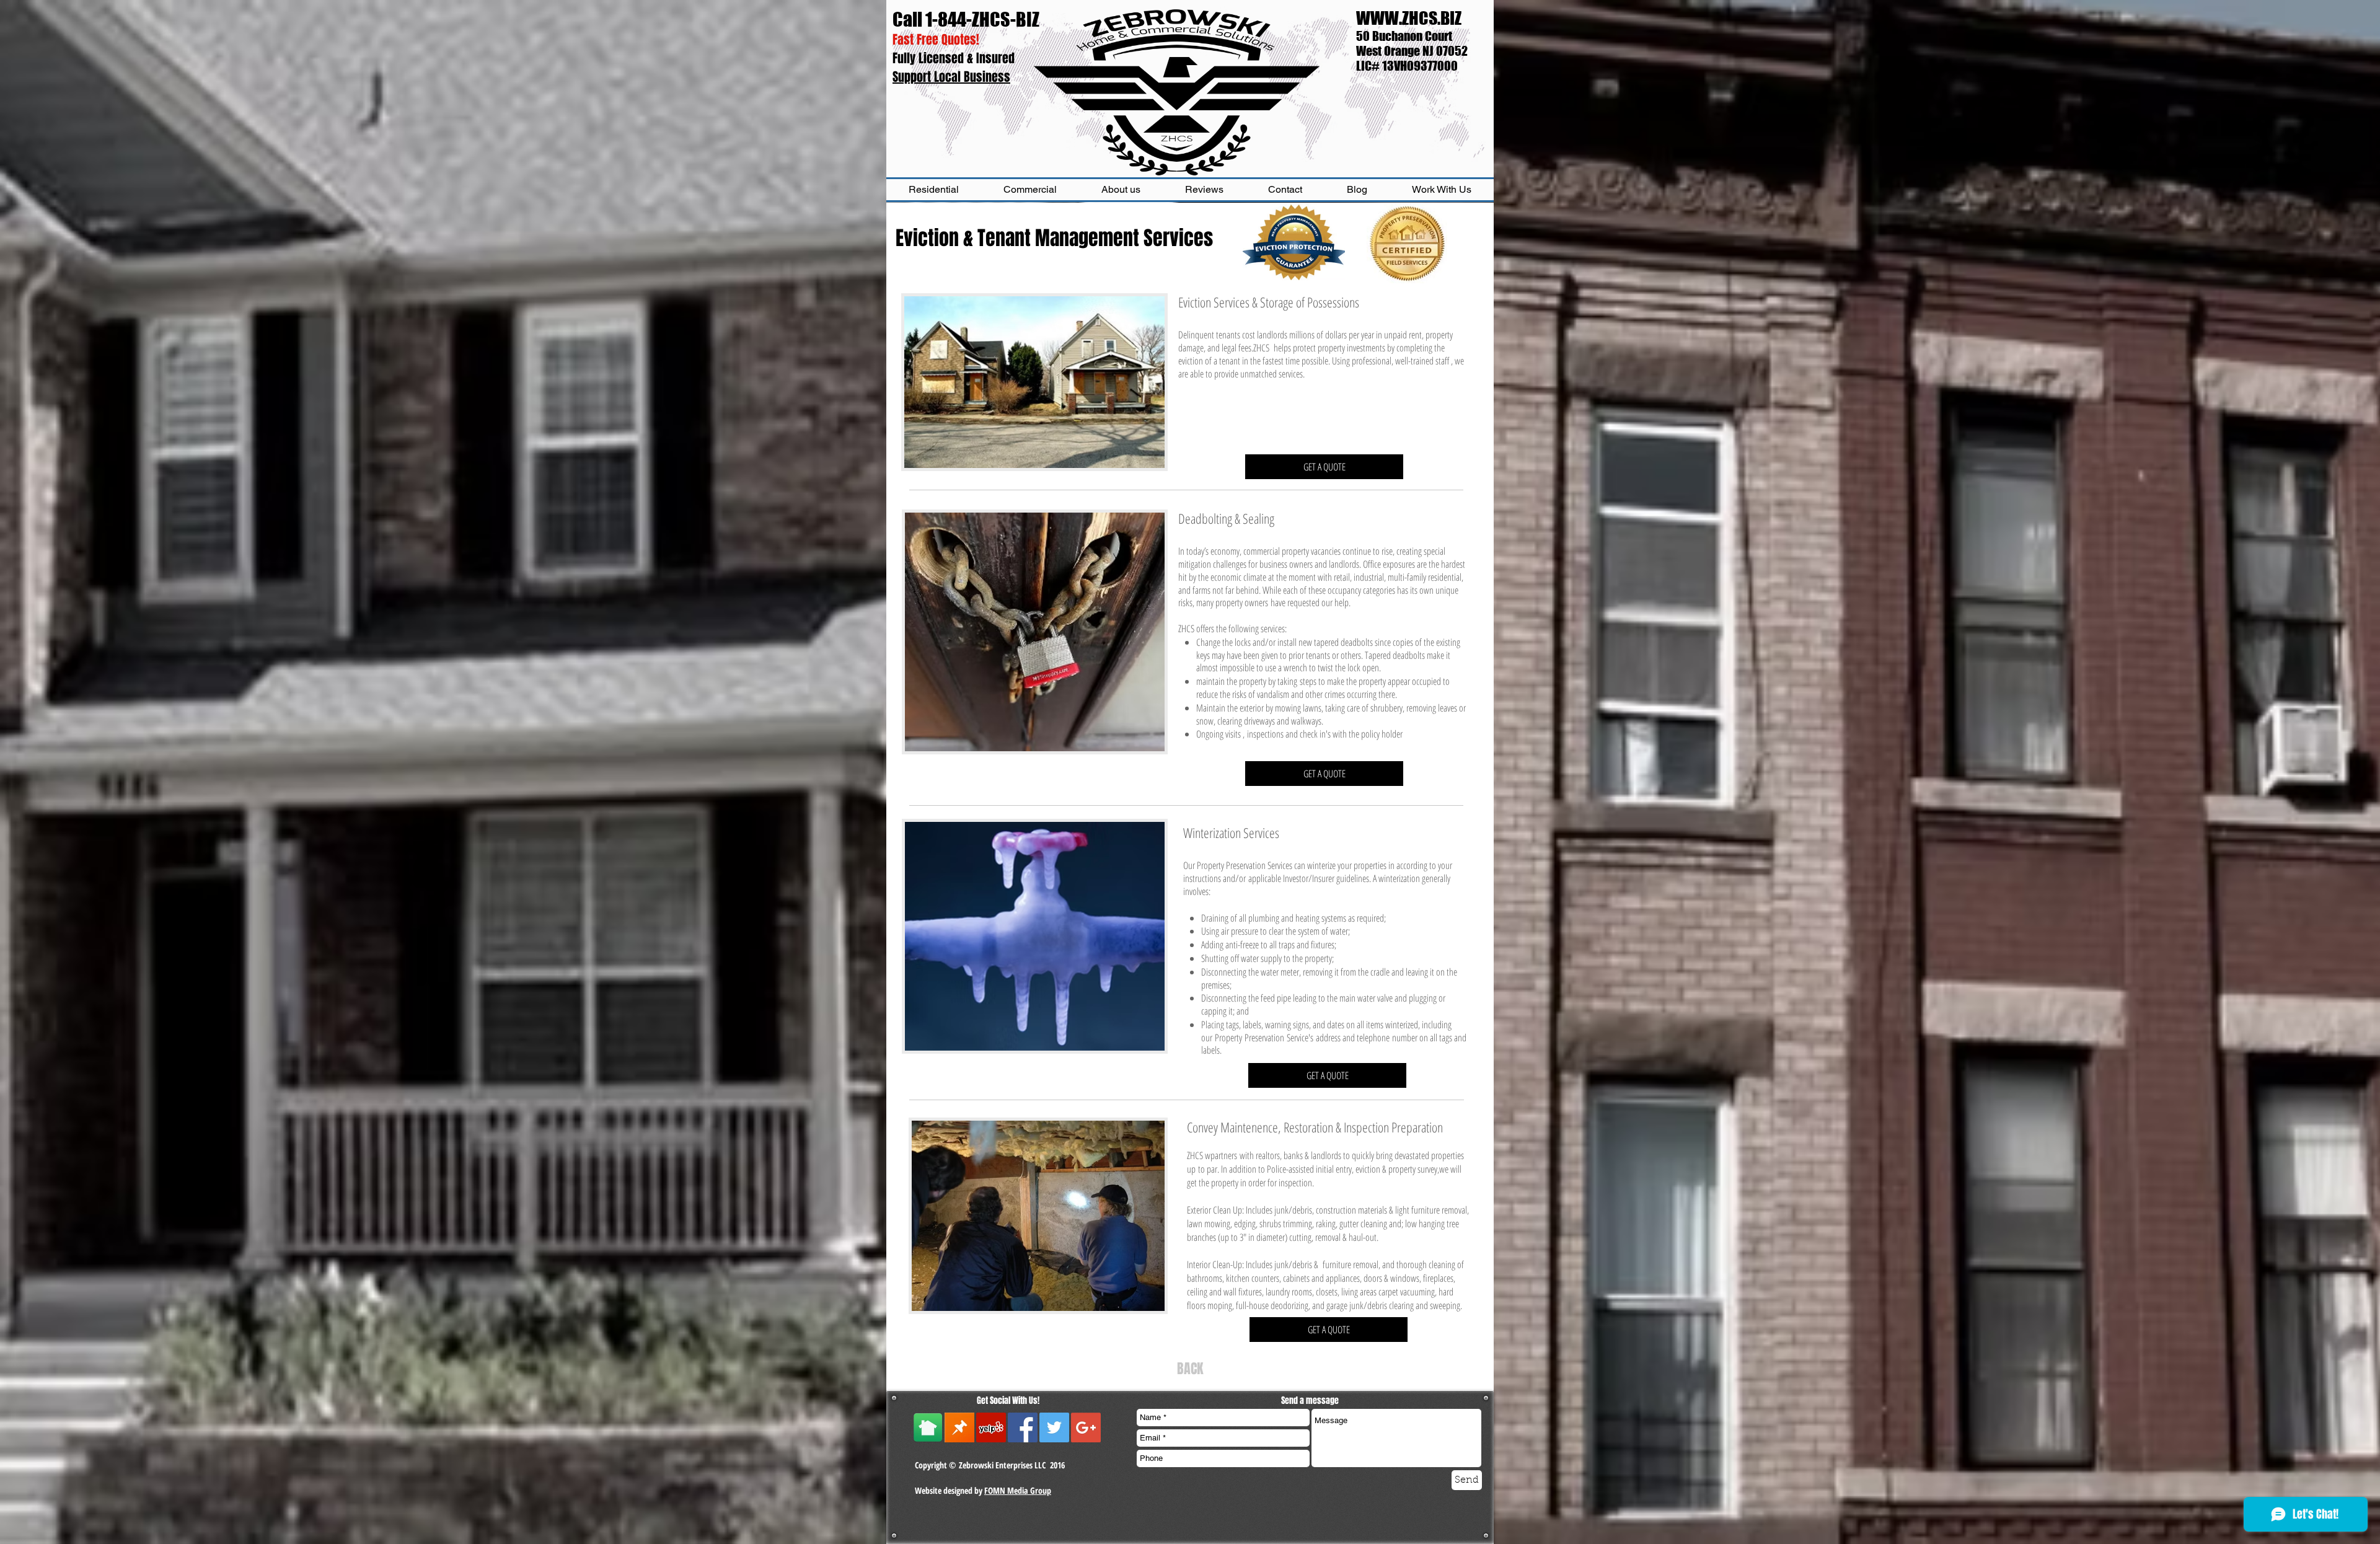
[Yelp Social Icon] (991, 1427)
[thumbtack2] (959, 1427)
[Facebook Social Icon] (1023, 1427)
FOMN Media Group (1018, 1490)
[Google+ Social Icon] (1086, 1427)
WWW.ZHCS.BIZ (1409, 18)
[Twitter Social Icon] (1054, 1427)
